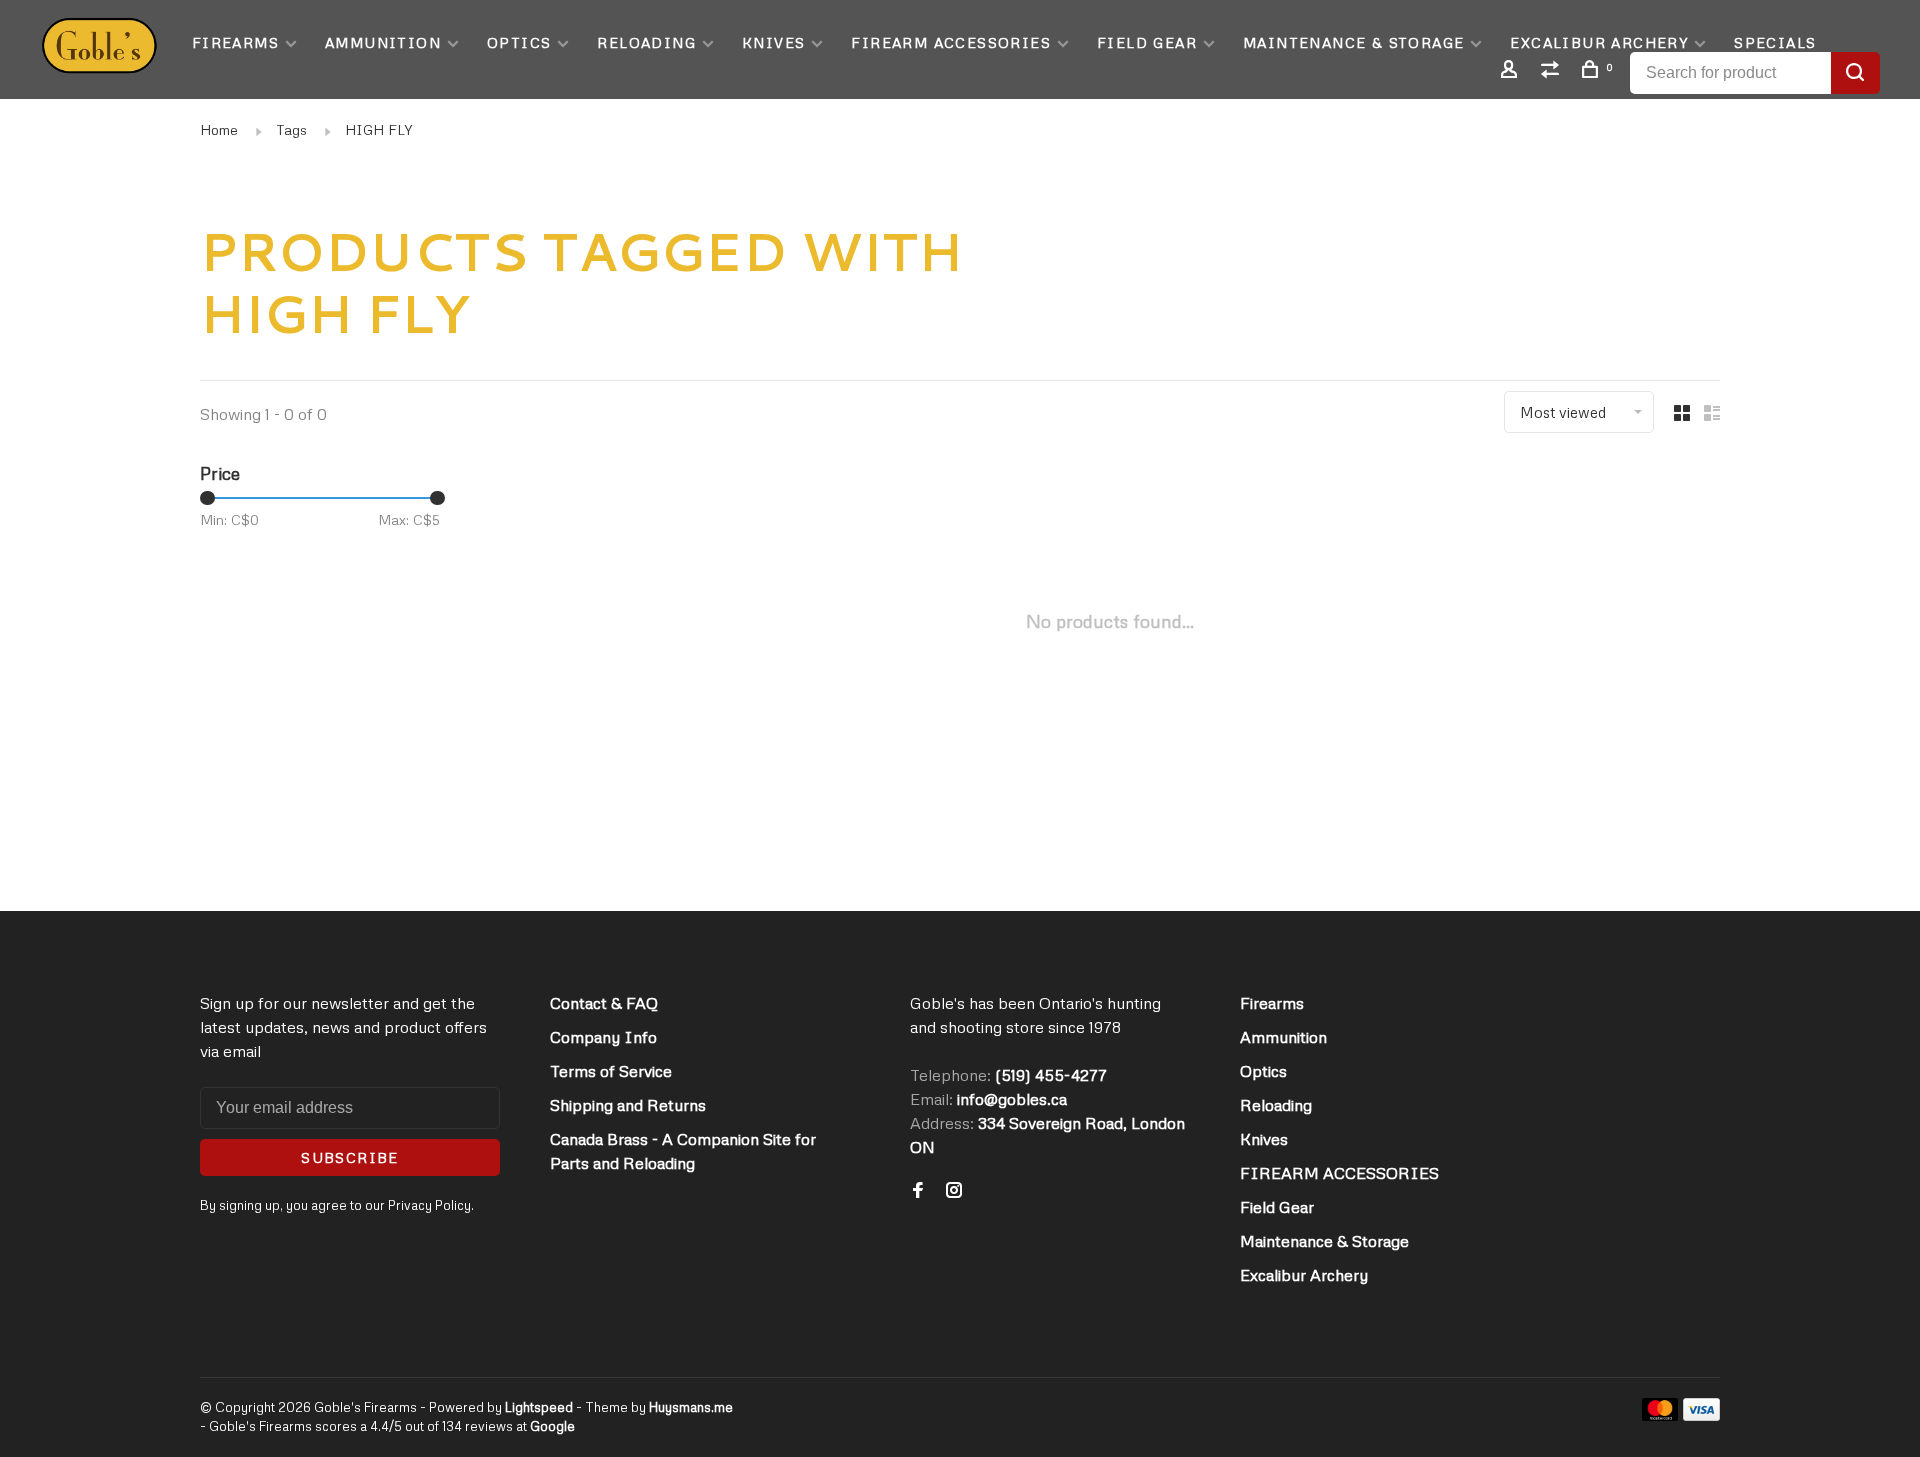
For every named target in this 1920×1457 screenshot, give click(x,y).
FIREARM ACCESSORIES (951, 42)
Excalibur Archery (1599, 42)
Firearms (235, 42)
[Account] (1512, 71)
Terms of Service (611, 1071)
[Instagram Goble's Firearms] (954, 1191)
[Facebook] (918, 1191)
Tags (291, 129)
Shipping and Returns (628, 1105)
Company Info (603, 1037)
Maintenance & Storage (1353, 42)
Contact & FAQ (604, 1003)
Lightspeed (539, 1407)
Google (552, 1426)
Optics (519, 42)
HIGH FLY (378, 129)
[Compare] (1553, 71)
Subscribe (350, 1157)
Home (219, 129)
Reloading (646, 42)
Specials (1775, 42)
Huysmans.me (691, 1407)
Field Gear (1147, 42)
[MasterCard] (1660, 1415)
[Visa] (1701, 1415)
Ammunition (383, 42)
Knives (773, 42)
